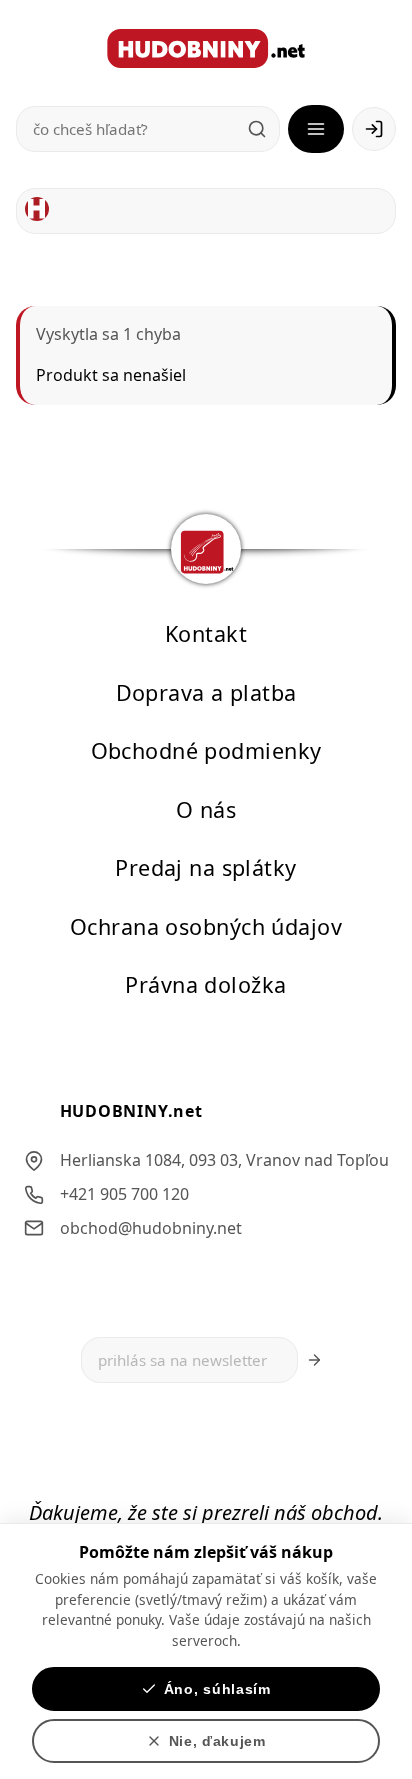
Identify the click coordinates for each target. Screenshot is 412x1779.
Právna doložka (205, 984)
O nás (206, 808)
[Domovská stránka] (37, 209)
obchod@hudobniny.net (151, 1227)
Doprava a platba (206, 691)
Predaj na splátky (205, 867)
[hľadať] (257, 129)
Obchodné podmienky (206, 750)
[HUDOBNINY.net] (206, 48)
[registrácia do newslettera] (314, 1360)
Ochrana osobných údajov (206, 925)
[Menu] (316, 129)
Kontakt (206, 633)
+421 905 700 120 (124, 1194)
